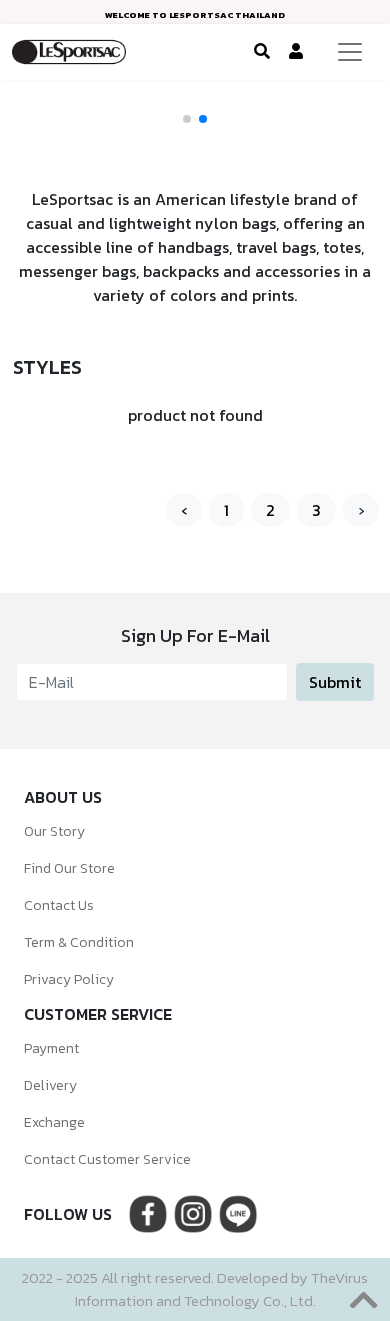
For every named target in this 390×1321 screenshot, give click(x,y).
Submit (335, 682)
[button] (187, 119)
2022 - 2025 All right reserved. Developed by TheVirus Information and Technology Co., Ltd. (195, 1289)
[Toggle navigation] (350, 52)
